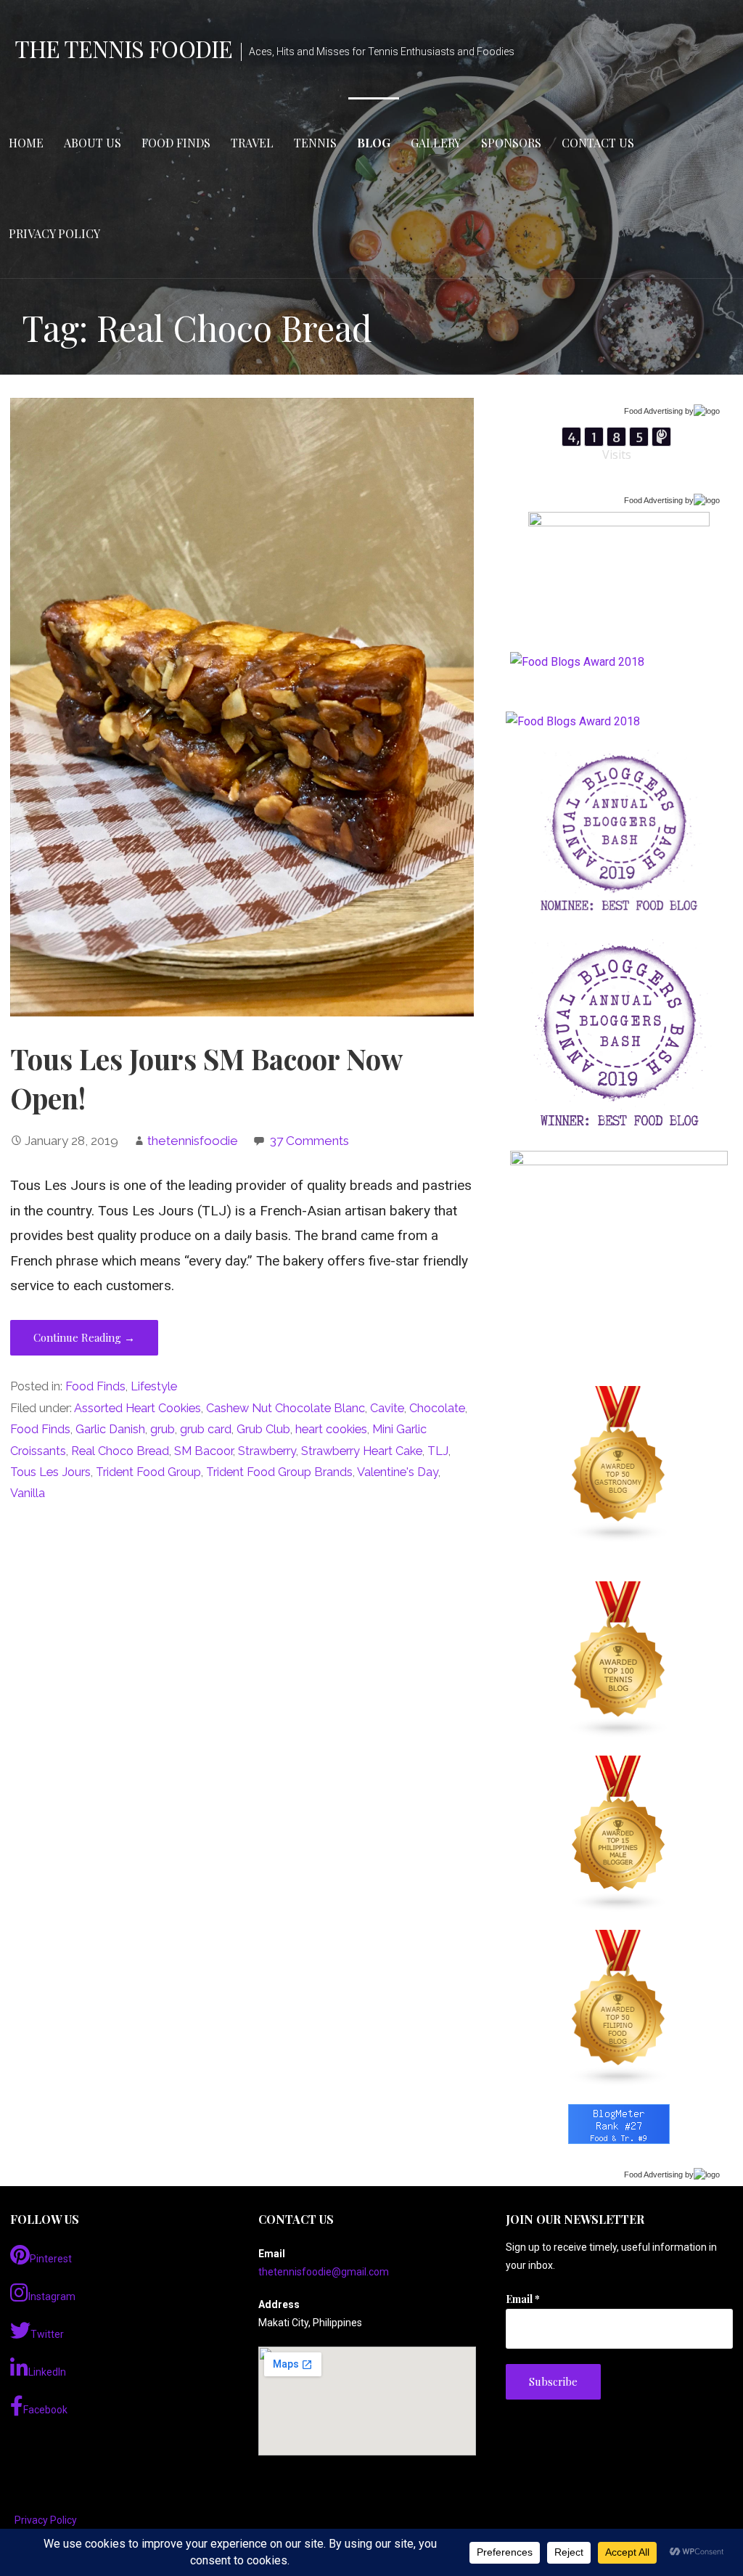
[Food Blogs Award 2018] (573, 721)
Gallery (436, 143)
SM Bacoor (204, 1451)
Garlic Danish (110, 1429)
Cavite (387, 1408)
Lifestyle (154, 1386)
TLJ (438, 1451)
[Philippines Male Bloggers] (619, 1834)
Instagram (52, 2296)
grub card (206, 1429)
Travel (252, 143)
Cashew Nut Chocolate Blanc (286, 1408)
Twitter (47, 2334)
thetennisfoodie (193, 1141)
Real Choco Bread (120, 1451)
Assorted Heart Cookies (137, 1408)
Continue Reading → (84, 1337)
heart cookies (331, 1429)
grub (163, 1429)
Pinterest (51, 2259)
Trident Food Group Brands (279, 1472)
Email (523, 2299)
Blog (374, 143)
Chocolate (437, 1408)
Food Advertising (653, 411)
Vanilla (28, 1493)
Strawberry (267, 1451)
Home (26, 143)
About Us (93, 143)
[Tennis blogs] (619, 1660)
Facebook (45, 2410)
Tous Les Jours (50, 1472)
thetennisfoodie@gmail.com (324, 2272)
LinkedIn (47, 2372)
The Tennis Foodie (123, 48)
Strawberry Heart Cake (362, 1451)
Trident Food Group (148, 1472)
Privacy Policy (54, 233)
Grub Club (263, 1429)
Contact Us (598, 143)
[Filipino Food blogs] (619, 2008)
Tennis (315, 143)
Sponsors (511, 143)
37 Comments (309, 1141)
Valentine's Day (398, 1472)
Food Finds (176, 143)
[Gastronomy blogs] (619, 1464)
